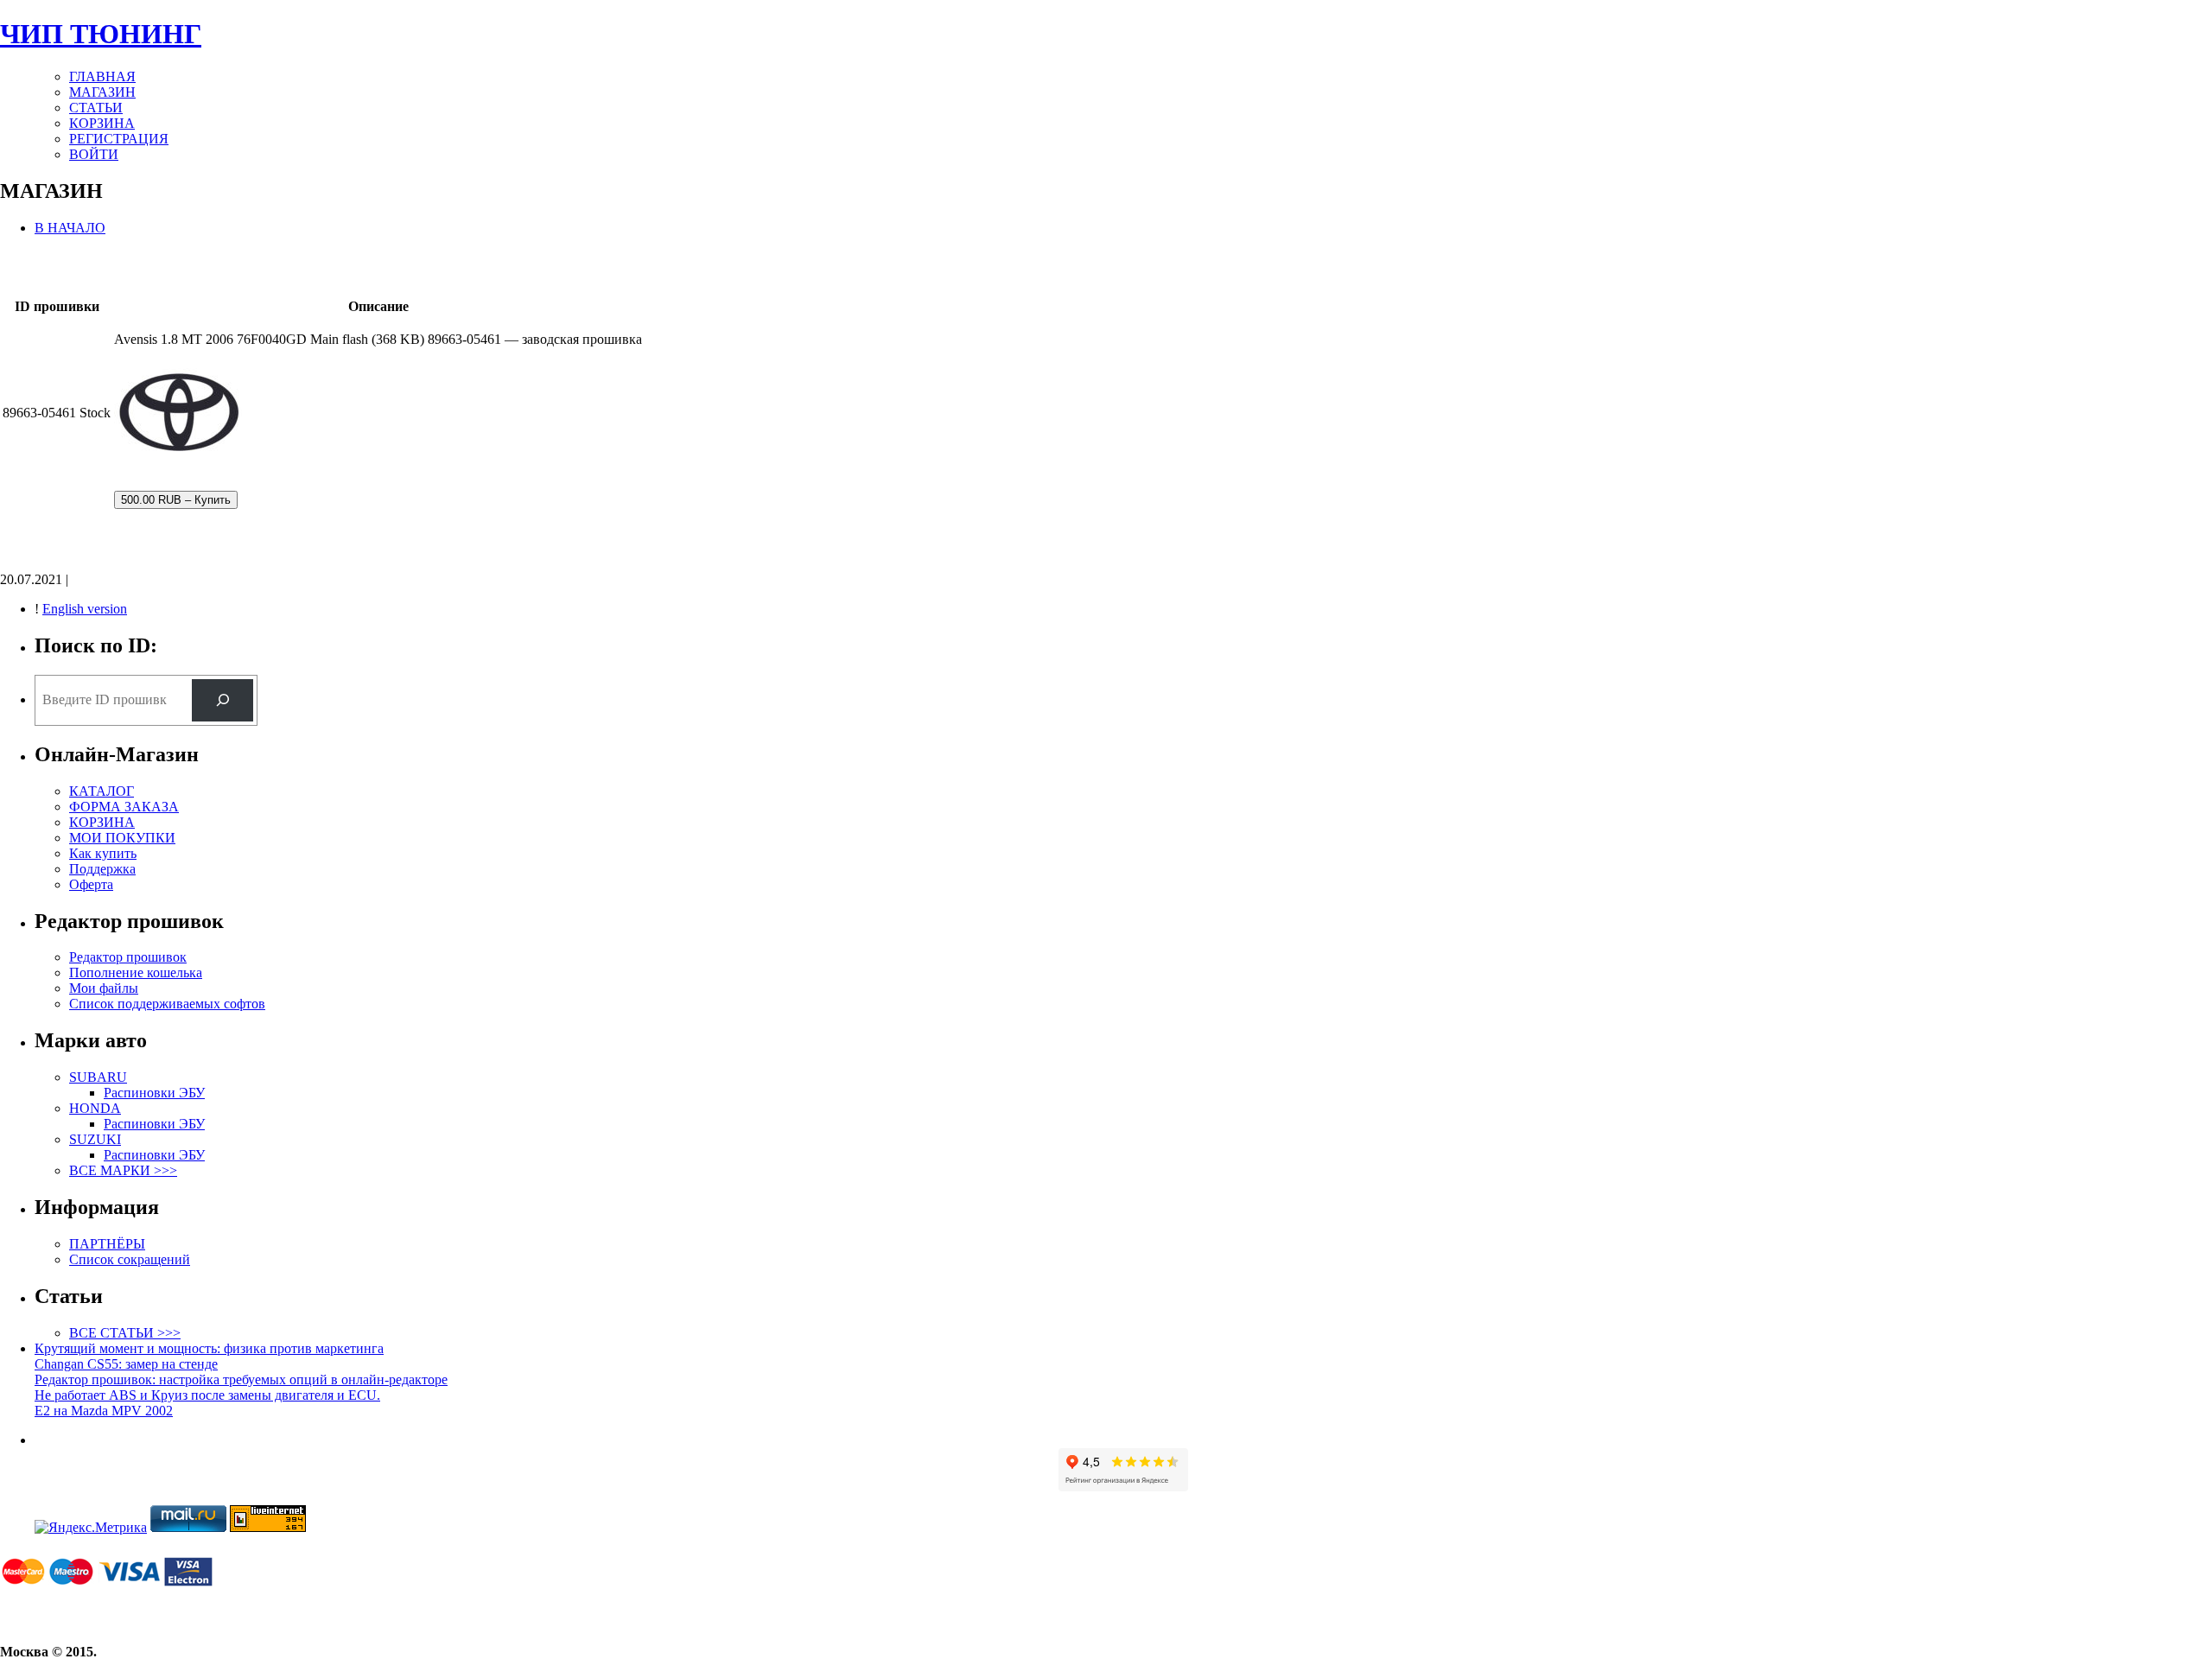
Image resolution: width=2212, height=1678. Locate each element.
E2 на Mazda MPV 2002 (104, 1411)
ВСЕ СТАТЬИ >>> (125, 1333)
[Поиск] (222, 700)
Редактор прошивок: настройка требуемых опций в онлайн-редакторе (241, 1379)
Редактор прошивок (128, 957)
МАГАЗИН (102, 92)
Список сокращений (130, 1259)
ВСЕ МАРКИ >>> (123, 1170)
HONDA (95, 1108)
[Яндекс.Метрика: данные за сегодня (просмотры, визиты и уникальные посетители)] (91, 1528)
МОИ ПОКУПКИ (122, 838)
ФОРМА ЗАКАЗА (124, 807)
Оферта (91, 884)
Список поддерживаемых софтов (167, 1004)
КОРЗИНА (102, 123)
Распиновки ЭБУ (154, 1093)
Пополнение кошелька (136, 972)
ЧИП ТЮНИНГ (101, 34)
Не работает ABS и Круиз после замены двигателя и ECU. (207, 1395)
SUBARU (98, 1077)
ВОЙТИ (94, 154)
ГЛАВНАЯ (102, 76)
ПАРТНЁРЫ (107, 1244)
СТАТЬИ (96, 108)
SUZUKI (95, 1139)
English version (85, 609)
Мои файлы (104, 988)
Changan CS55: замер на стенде (126, 1364)
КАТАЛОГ (102, 791)
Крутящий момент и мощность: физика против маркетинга (209, 1348)
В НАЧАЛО (70, 228)
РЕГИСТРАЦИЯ (119, 139)
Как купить (103, 853)
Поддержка (102, 869)
